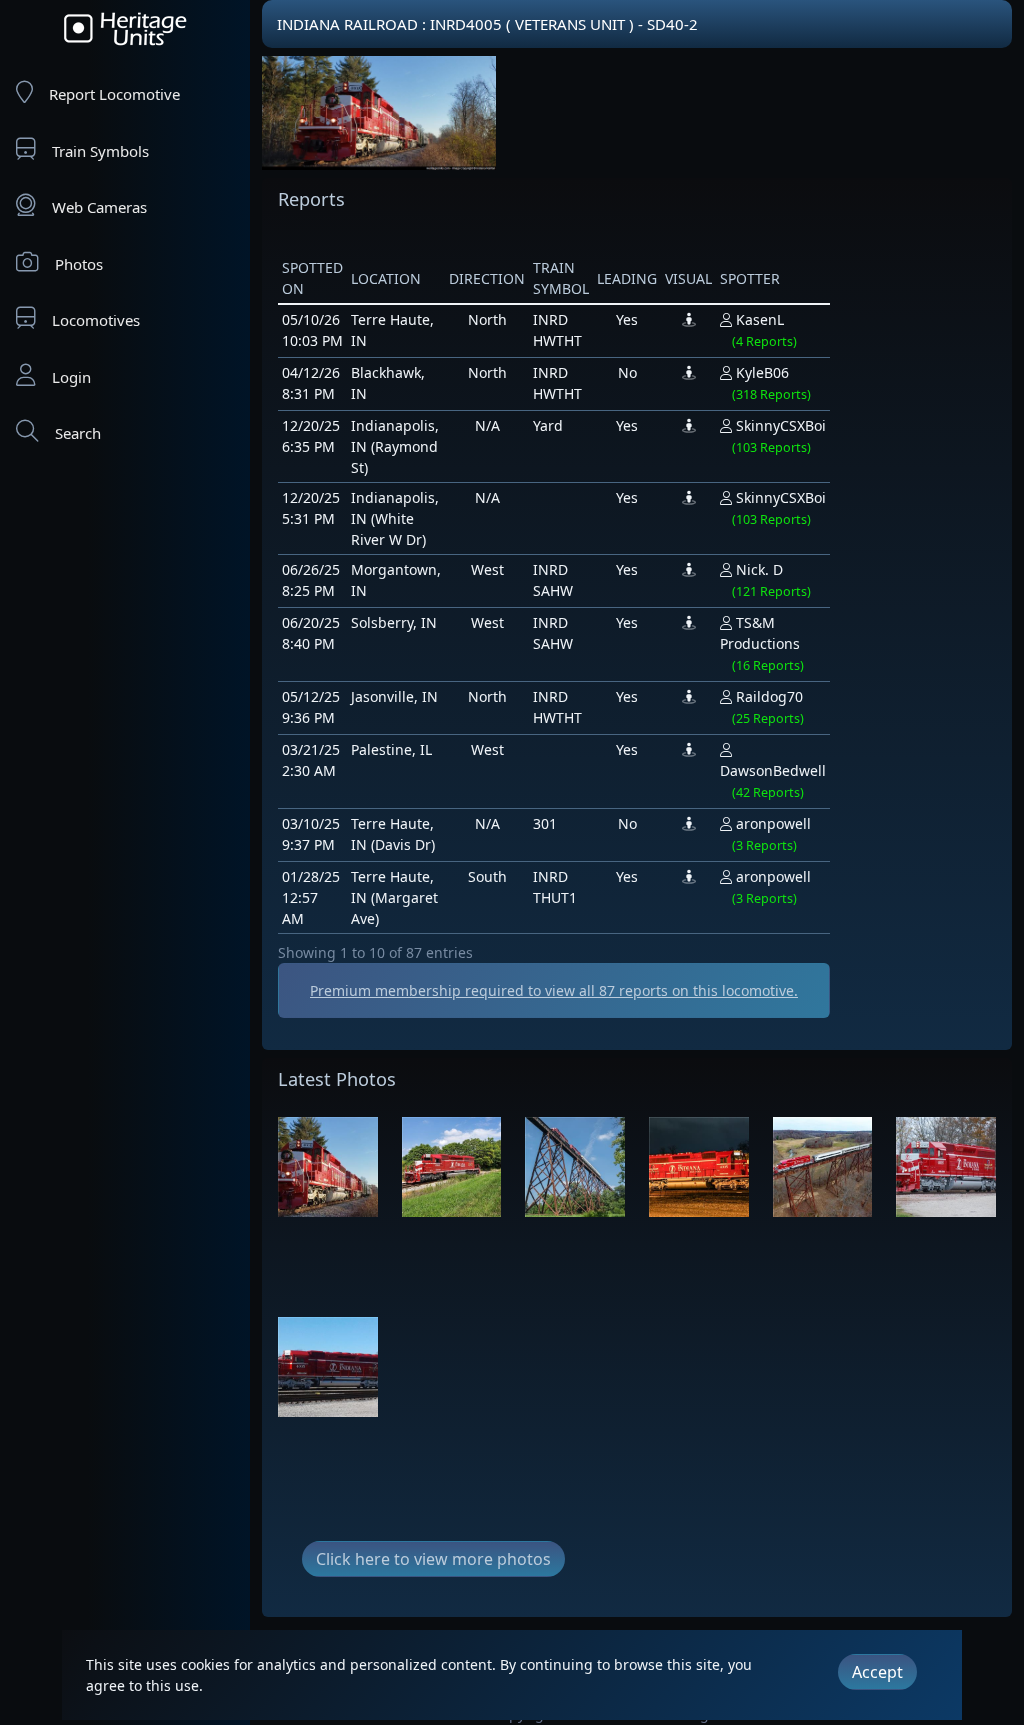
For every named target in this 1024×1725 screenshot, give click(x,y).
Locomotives (96, 320)
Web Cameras (99, 207)
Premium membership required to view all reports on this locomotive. (554, 990)
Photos (79, 264)
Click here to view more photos (433, 1559)
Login (71, 377)
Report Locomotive (114, 94)
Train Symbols (100, 151)
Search (78, 433)
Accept (877, 1672)
